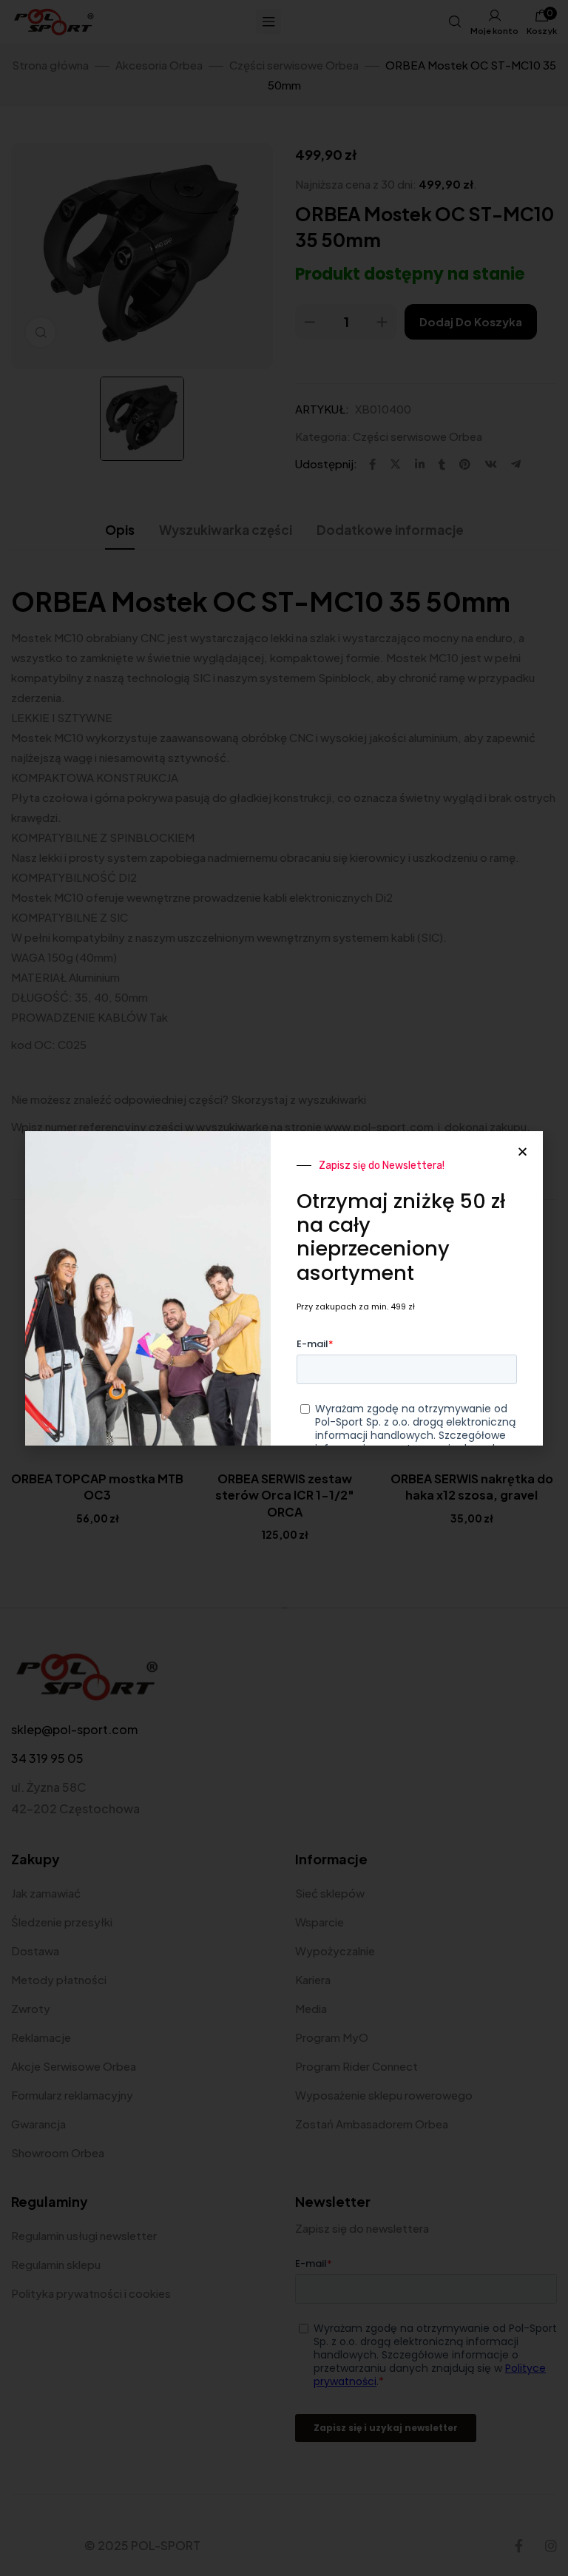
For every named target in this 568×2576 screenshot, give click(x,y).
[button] (523, 1152)
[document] (284, 1288)
